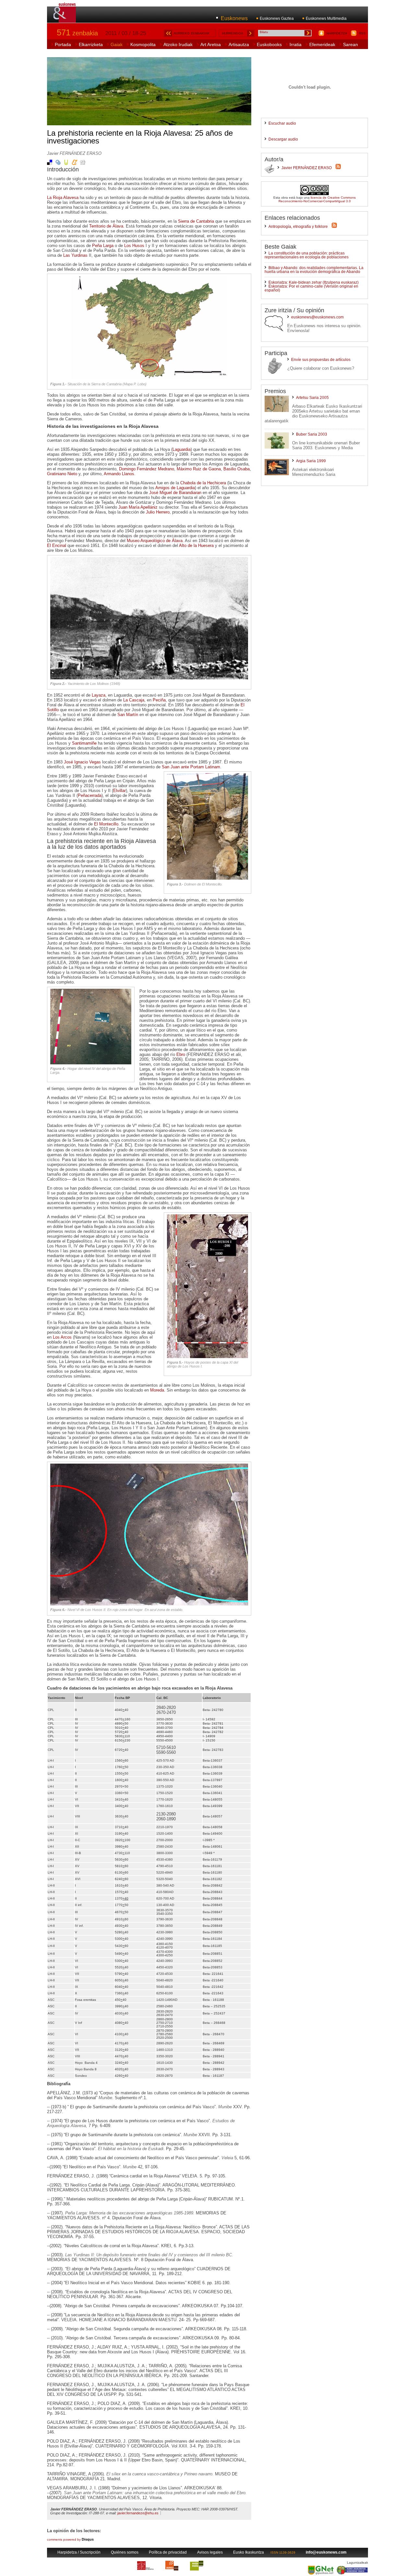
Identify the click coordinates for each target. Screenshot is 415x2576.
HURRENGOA (233, 33)
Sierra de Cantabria (196, 221)
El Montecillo (106, 824)
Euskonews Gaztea (277, 19)
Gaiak (117, 44)
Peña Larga (103, 246)
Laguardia (182, 449)
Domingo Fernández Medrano (147, 469)
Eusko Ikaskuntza (249, 2552)
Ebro (181, 1054)
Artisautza (239, 44)
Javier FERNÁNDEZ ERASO (307, 168)
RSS (362, 33)
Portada (63, 44)
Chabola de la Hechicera (203, 483)
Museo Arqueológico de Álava (155, 541)
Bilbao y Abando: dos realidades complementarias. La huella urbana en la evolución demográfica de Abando (314, 270)
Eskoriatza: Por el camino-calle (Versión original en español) (311, 288)
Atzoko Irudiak (178, 44)
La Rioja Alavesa (63, 198)
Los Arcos (62, 1337)
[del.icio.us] (50, 164)
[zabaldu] (58, 164)
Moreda (157, 1390)
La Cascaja (134, 700)
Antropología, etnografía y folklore (298, 227)
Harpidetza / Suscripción (79, 2552)
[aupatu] (66, 164)
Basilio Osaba (237, 469)
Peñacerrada (90, 795)
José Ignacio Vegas (82, 762)
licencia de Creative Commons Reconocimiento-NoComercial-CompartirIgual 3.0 (317, 199)
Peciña (159, 700)
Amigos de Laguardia (175, 488)
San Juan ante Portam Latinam (191, 767)
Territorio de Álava (106, 226)
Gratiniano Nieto (62, 474)
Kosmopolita (143, 44)
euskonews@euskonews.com (317, 317)
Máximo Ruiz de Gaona (199, 469)
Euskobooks (269, 44)
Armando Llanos (119, 474)
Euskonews (234, 18)
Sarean (350, 44)
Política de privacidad (168, 2552)
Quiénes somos (125, 2552)
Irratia (296, 44)
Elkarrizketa (91, 44)
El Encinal (57, 545)
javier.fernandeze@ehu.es (138, 2513)
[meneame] (75, 164)
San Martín (128, 715)
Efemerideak (322, 44)
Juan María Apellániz (138, 507)
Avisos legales (210, 2552)
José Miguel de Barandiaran (175, 493)
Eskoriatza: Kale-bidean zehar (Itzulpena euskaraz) (314, 282)
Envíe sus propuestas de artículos (321, 360)
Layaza (99, 695)
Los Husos (134, 246)
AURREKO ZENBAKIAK (191, 33)
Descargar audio (283, 139)
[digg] (83, 164)
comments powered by (70, 2539)
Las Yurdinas (75, 255)
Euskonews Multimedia (326, 19)
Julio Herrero (158, 512)
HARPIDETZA (337, 33)
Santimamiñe (84, 743)
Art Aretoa (211, 44)
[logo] (65, 19)
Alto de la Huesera (196, 545)
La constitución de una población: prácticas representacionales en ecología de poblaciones (307, 255)
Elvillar (119, 791)
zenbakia (77, 33)
